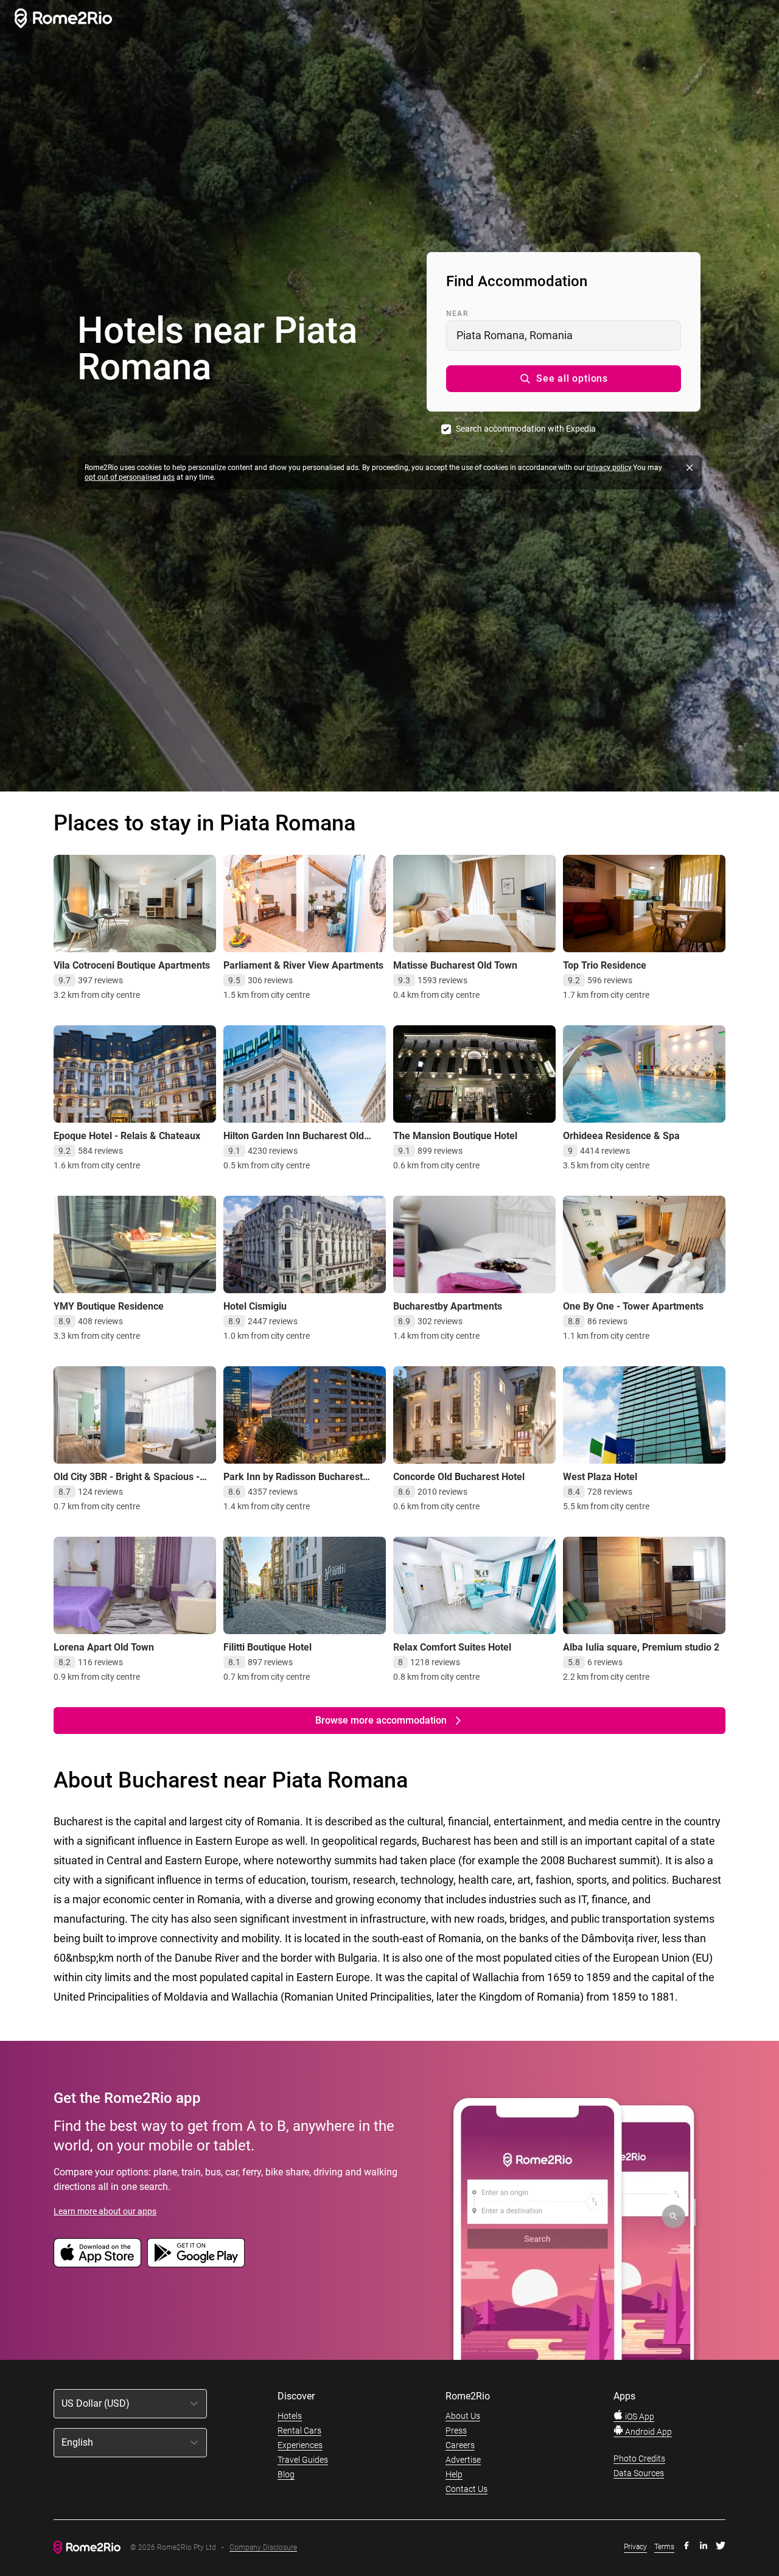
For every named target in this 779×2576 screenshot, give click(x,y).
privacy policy (609, 468)
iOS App (639, 2416)
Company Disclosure (263, 2548)
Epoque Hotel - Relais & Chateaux (127, 1136)
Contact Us (466, 2489)
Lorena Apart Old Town (104, 1647)
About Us (463, 2416)
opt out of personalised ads (130, 477)
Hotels (290, 2416)
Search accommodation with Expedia (526, 429)
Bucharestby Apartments (448, 1306)
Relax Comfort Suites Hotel (452, 1647)
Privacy (635, 2547)
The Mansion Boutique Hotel (455, 1136)
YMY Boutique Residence (109, 1306)
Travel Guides (303, 2460)
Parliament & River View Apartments (303, 965)
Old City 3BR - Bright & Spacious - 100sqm (127, 1483)
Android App (648, 2432)
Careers (460, 2445)
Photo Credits (639, 2458)
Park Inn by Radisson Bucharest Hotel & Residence (293, 1483)
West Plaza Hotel (600, 1477)
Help (454, 2474)
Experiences (300, 2445)
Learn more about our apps (105, 2211)
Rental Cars (299, 2430)
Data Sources (639, 2473)
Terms (664, 2547)
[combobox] (564, 335)
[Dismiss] (690, 468)
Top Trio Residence (605, 965)
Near (457, 314)
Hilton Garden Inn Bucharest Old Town (294, 1142)
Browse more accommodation (381, 1720)
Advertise (463, 2460)
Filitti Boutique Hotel (267, 1647)
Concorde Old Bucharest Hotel (459, 1477)
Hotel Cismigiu (255, 1306)
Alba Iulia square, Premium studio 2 (641, 1647)
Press (456, 2430)
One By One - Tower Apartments (633, 1306)
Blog (286, 2474)
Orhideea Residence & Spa (621, 1136)
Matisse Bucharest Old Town (455, 965)
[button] (564, 379)
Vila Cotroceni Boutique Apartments (132, 965)
